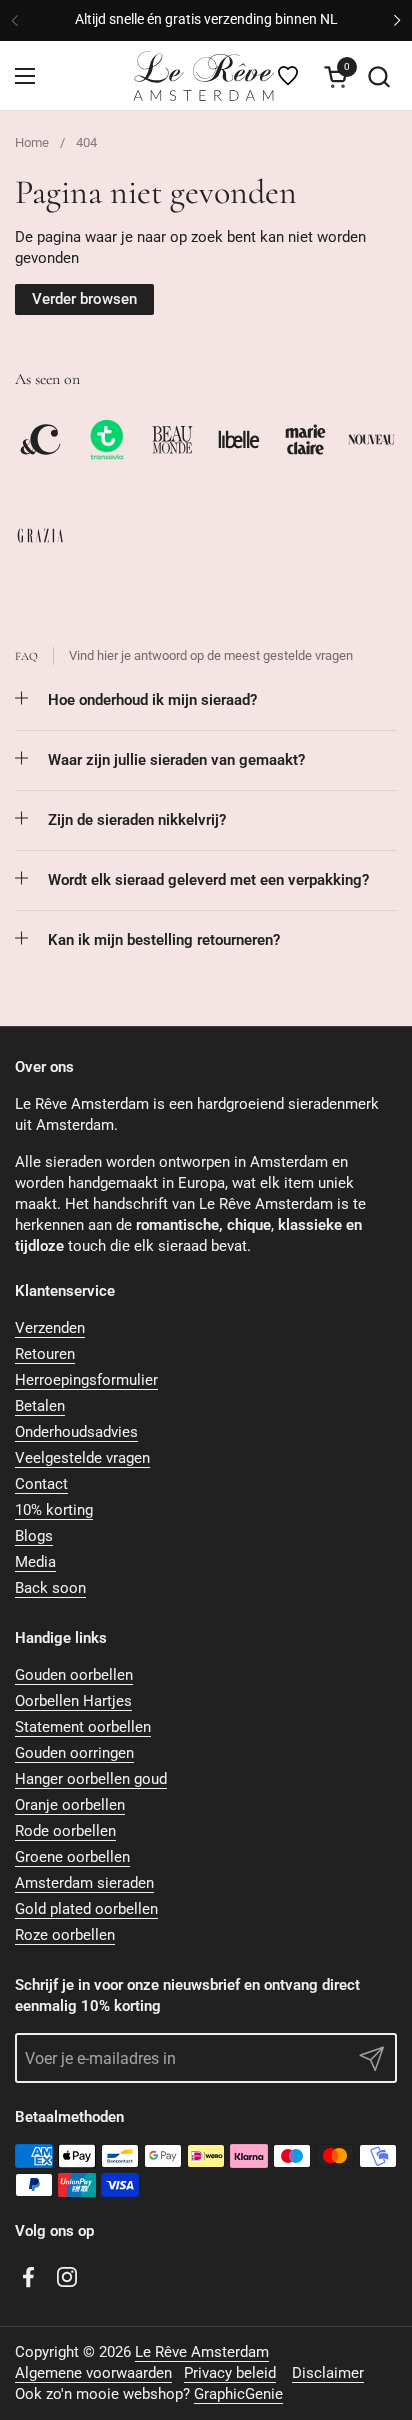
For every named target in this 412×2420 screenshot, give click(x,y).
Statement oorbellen (83, 1727)
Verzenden (50, 1328)
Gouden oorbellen (74, 1675)
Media (35, 1562)
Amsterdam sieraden (84, 1883)
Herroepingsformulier (86, 1380)
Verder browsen (84, 299)
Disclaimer (328, 2373)
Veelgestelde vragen (82, 1458)
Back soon (50, 1588)
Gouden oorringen (74, 1753)
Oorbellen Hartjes (73, 1701)
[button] (378, 76)
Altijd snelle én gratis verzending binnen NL (206, 19)
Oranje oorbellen (70, 1805)
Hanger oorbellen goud (91, 1779)
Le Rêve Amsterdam (202, 2352)
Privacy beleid (230, 2373)
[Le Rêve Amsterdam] (203, 76)
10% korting (54, 1510)
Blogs (34, 1536)
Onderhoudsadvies (76, 1432)
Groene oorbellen (72, 1857)
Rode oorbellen (65, 1831)
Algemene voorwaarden (93, 2373)
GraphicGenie (238, 2394)
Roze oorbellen (65, 1935)
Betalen (40, 1406)
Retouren (45, 1354)
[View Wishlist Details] (288, 76)
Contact (41, 1484)
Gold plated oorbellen (86, 1909)
